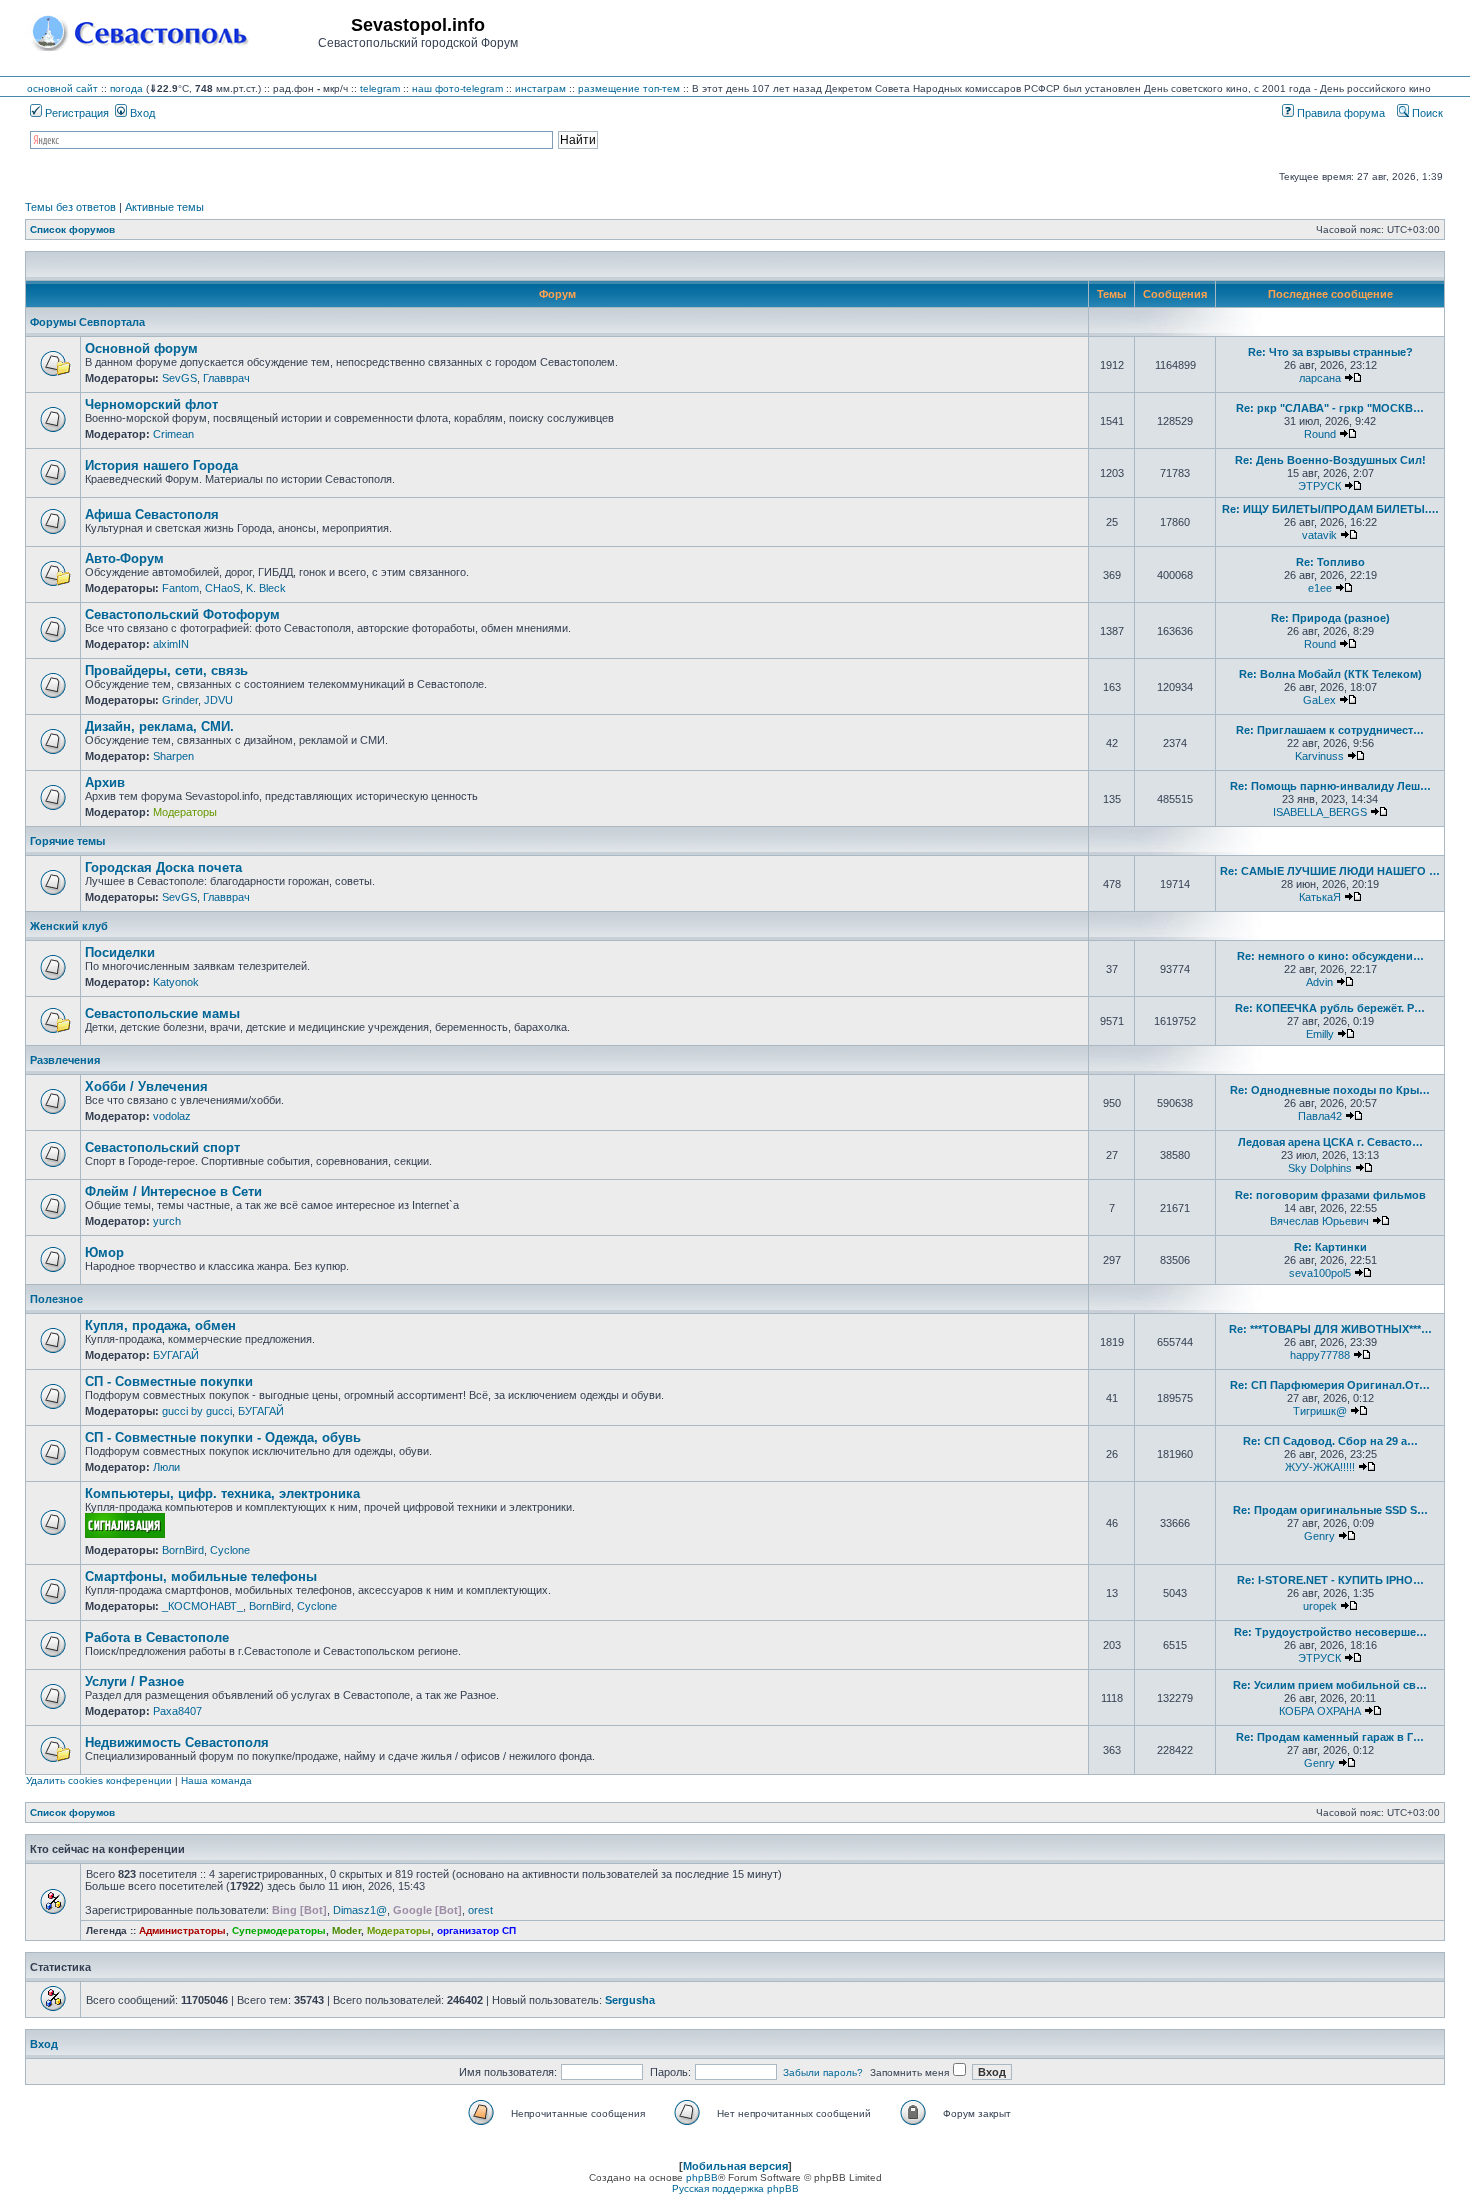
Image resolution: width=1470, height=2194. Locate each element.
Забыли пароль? (823, 2072)
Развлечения (65, 1060)
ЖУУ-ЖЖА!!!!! (1320, 1467)
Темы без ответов (70, 207)
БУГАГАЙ (176, 1355)
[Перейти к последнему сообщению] (1353, 378)
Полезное (56, 1299)
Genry (1319, 1536)
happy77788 (1320, 1355)
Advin (1319, 982)
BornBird (183, 1550)
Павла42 (1320, 1116)
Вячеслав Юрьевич (1319, 1221)
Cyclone (230, 1550)
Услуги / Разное (134, 1681)
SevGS (179, 378)
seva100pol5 (1320, 1273)
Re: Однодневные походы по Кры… (1330, 1090)
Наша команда (216, 1780)
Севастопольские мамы (162, 1013)
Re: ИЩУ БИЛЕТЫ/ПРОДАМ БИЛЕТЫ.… (1330, 509)
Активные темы (164, 207)
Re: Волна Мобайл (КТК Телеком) (1330, 674)
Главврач (226, 378)
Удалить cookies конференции (99, 1780)
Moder (346, 1930)
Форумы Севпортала (87, 322)
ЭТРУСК (1319, 486)
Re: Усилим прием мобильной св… (1330, 1685)
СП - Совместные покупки (169, 1381)
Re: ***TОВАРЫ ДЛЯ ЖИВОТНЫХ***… (1330, 1329)
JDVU (218, 700)
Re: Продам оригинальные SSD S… (1330, 1510)
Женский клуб (69, 926)
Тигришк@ (1320, 1411)
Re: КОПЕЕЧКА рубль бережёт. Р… (1330, 1008)
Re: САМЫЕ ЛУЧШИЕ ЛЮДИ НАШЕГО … (1330, 871)
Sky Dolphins (1320, 1168)
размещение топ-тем (629, 88)
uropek (1320, 1606)
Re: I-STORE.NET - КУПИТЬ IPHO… (1330, 1580)
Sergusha (630, 2000)
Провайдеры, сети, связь (166, 670)
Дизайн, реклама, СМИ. (159, 726)
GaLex (1319, 700)
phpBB (702, 2177)
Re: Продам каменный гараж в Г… (1330, 1737)
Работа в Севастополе (157, 1637)
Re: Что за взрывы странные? (1330, 352)
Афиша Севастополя (152, 514)
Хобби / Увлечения (146, 1086)
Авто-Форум (124, 558)
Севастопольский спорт (162, 1147)
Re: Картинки (1330, 1247)
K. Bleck (266, 588)
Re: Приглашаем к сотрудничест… (1330, 730)
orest (480, 1910)
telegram (380, 88)
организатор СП (476, 1930)
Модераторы (185, 812)
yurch (167, 1221)
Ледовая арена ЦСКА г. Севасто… (1330, 1142)
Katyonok (176, 982)
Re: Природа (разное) (1330, 618)
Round (1320, 434)
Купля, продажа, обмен (160, 1325)
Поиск (1426, 113)
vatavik (1319, 535)
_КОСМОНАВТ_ (202, 1606)
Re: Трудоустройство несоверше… (1330, 1632)
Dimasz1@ (360, 1910)
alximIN (171, 644)
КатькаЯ (1320, 897)
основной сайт (62, 88)
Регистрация (75, 113)
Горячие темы (67, 841)
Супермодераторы (279, 1930)
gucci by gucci (197, 1411)
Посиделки (120, 952)
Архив (105, 782)
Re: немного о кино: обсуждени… (1330, 956)
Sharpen (173, 756)
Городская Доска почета (163, 867)
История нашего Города (161, 465)
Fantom (180, 588)
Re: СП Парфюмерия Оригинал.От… (1330, 1385)
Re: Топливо (1330, 562)
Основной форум (141, 348)
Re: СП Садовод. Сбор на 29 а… (1330, 1441)
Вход (141, 113)
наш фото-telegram (457, 88)
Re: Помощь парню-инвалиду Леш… (1330, 786)
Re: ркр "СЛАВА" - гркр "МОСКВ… (1330, 408)
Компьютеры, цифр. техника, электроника (222, 1493)
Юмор (104, 1252)
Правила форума (1339, 113)
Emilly (1320, 1034)
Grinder (180, 700)
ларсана (1320, 378)
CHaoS (222, 588)
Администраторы (182, 1930)
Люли (166, 1467)
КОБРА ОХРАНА (1320, 1711)
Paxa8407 (177, 1711)
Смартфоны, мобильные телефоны (201, 1576)
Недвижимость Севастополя (177, 1742)
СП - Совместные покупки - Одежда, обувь (223, 1437)
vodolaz (172, 1116)
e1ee (1320, 588)
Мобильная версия (735, 2166)
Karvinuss (1319, 756)
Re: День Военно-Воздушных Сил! (1330, 460)
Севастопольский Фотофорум (182, 614)
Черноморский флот (151, 404)
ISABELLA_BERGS (1320, 812)
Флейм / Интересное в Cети (173, 1191)
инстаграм (540, 88)
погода (126, 88)
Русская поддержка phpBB (735, 2188)
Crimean (173, 434)
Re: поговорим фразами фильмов (1330, 1195)
